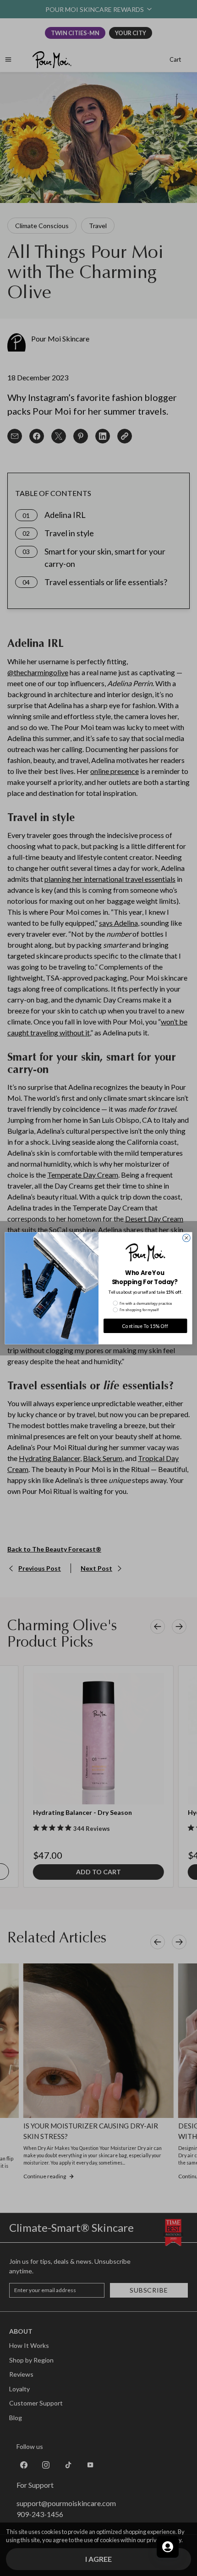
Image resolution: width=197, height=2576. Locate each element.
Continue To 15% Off (145, 1325)
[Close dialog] (187, 1238)
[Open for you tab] (168, 2547)
